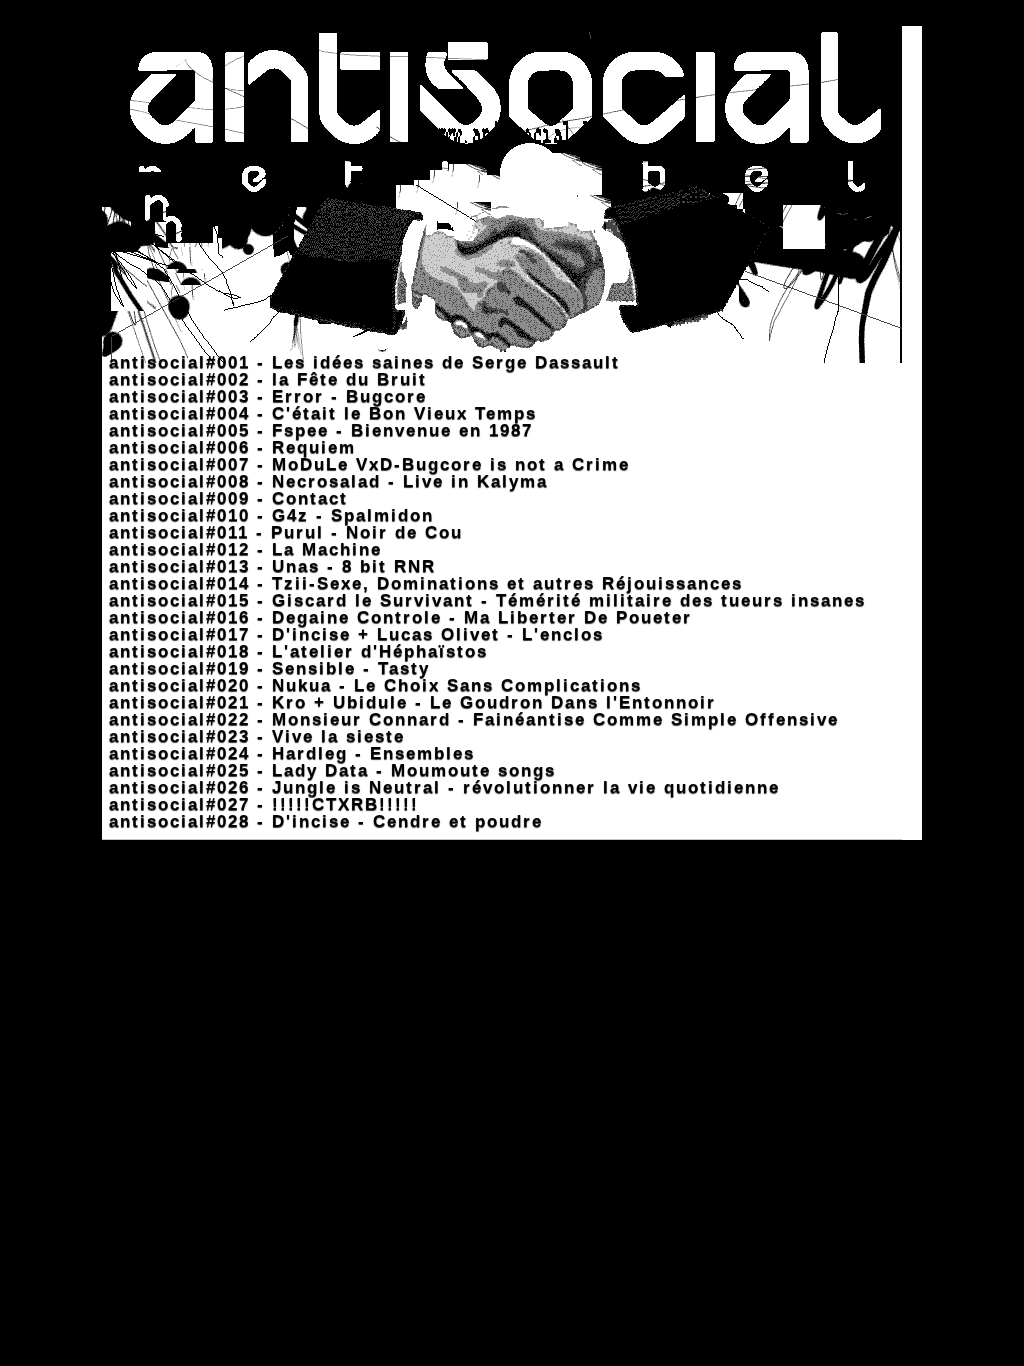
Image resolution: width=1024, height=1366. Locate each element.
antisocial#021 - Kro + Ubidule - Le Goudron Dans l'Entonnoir (409, 702)
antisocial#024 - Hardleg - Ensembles (288, 753)
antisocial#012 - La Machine (242, 549)
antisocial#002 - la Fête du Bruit (264, 379)
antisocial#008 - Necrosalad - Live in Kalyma (325, 481)
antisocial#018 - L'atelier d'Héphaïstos (295, 651)
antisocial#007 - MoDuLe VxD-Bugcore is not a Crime (366, 464)
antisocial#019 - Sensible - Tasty (266, 668)
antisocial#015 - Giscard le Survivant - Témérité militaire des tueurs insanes (484, 600)
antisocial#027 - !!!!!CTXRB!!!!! (260, 804)
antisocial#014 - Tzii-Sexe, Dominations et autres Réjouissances (422, 583)
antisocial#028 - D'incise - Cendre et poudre (322, 821)
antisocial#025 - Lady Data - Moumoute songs (329, 770)
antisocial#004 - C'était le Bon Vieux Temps (319, 413)
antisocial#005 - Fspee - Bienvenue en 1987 (317, 430)
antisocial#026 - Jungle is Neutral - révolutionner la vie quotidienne (441, 787)
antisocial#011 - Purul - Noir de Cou (282, 532)
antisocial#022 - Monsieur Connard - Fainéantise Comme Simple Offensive (470, 719)
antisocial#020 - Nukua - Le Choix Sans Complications (372, 685)
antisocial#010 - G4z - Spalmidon (268, 515)
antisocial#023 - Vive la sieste (253, 736)
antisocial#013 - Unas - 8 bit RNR (269, 566)
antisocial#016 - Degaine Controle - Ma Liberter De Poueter (397, 617)
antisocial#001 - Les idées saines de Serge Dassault (361, 362)
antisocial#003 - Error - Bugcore (264, 396)
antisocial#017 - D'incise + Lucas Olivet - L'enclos (353, 634)
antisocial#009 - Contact (225, 498)
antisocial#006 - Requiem (229, 447)
